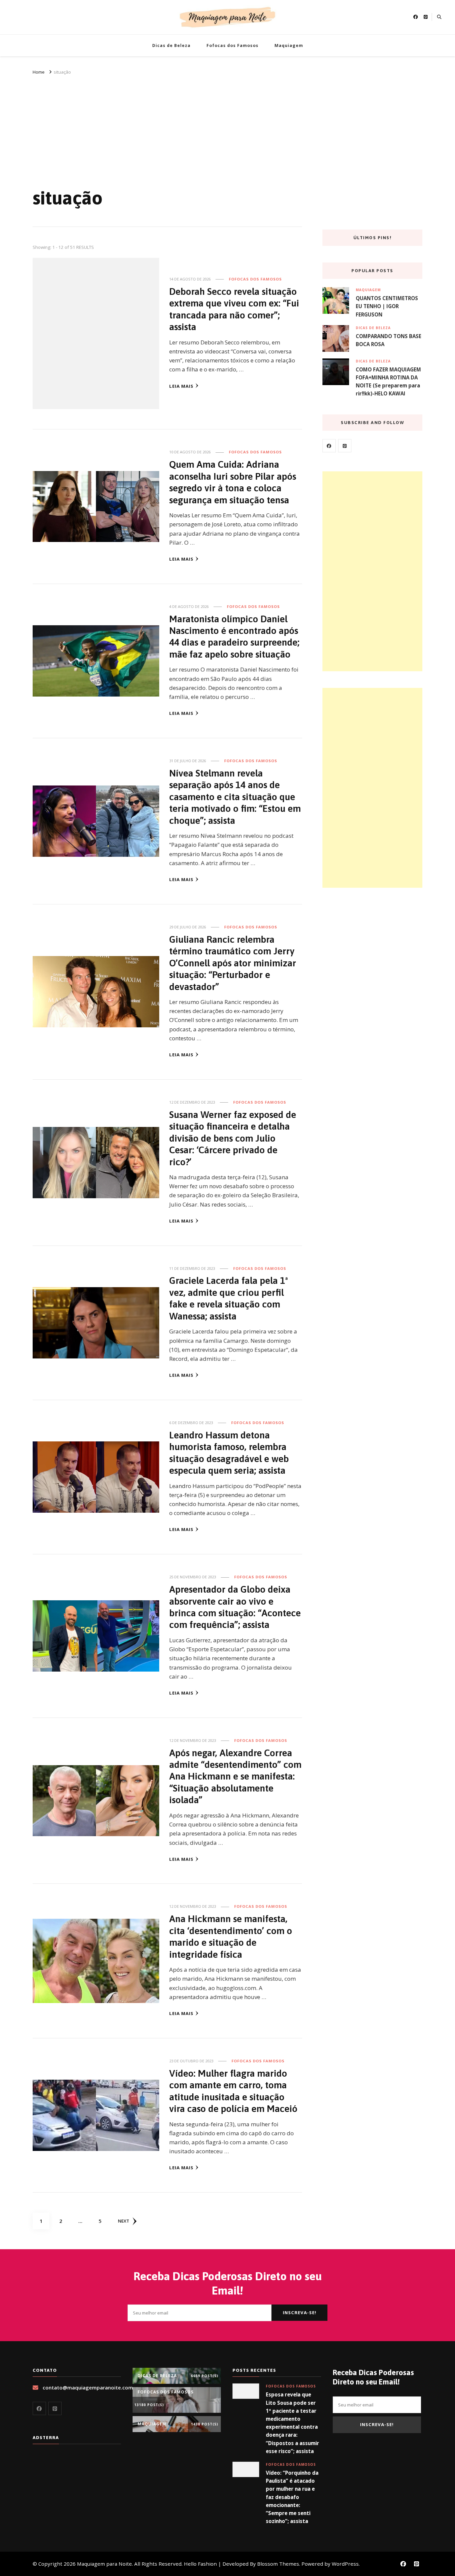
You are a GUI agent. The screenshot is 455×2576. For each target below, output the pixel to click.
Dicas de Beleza (171, 45)
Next (124, 2221)
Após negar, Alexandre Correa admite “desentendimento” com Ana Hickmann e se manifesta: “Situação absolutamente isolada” (235, 1776)
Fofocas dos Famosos (232, 45)
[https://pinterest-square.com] (345, 446)
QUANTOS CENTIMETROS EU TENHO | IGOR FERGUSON (387, 306)
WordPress (345, 2564)
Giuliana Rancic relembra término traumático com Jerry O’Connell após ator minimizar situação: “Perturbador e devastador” (233, 963)
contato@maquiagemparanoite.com (88, 2387)
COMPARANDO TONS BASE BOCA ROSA (389, 340)
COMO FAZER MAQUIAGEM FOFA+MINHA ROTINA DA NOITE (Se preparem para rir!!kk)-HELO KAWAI (388, 382)
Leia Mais (181, 386)
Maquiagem (289, 45)
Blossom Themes (278, 2564)
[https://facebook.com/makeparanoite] (329, 446)
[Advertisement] (227, 126)
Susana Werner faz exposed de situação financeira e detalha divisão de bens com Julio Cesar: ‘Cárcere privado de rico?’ (233, 1138)
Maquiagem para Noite (104, 2564)
